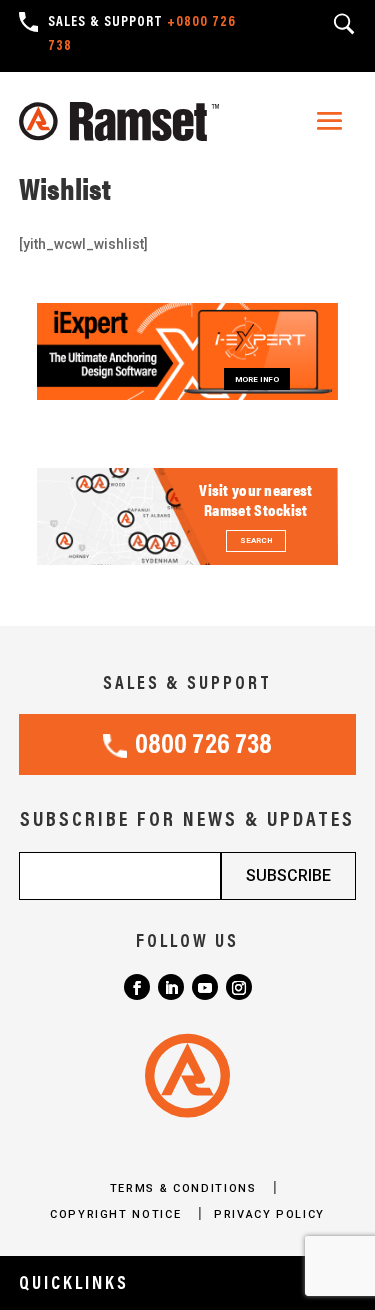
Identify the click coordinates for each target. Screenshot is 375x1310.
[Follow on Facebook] (137, 987)
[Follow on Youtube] (205, 987)
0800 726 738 (203, 746)
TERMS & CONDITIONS (185, 1188)
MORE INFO (257, 379)
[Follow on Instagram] (239, 987)
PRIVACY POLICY (269, 1214)
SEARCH (256, 540)
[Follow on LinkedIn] (171, 987)
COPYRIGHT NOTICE (118, 1214)
